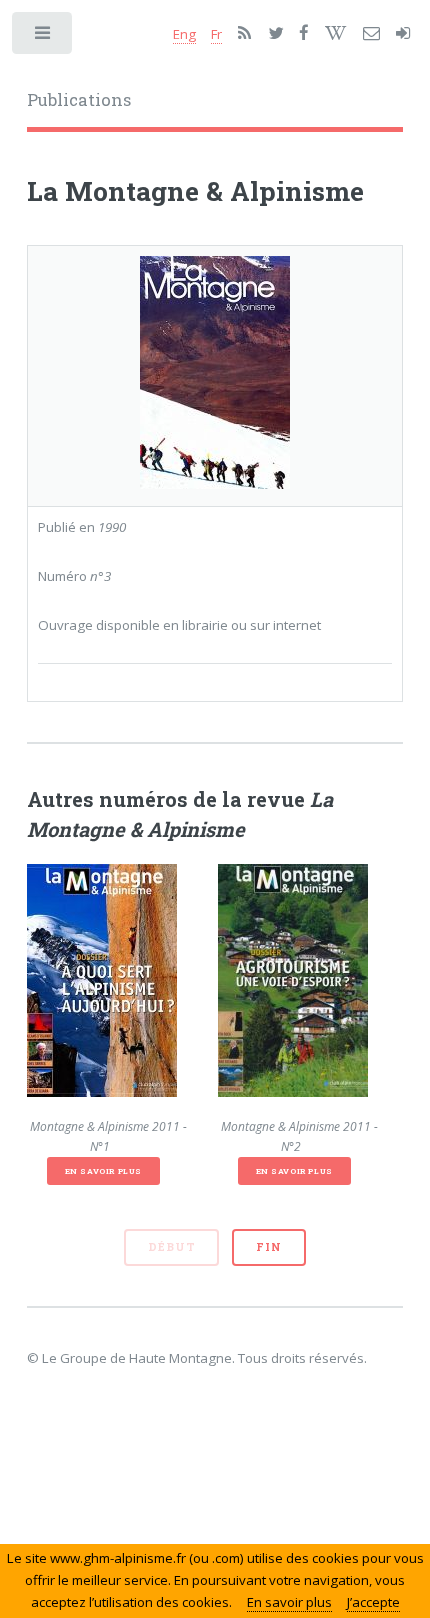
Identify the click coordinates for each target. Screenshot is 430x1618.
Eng (184, 34)
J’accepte (373, 1602)
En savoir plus (103, 1171)
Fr (216, 34)
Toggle (43, 37)
